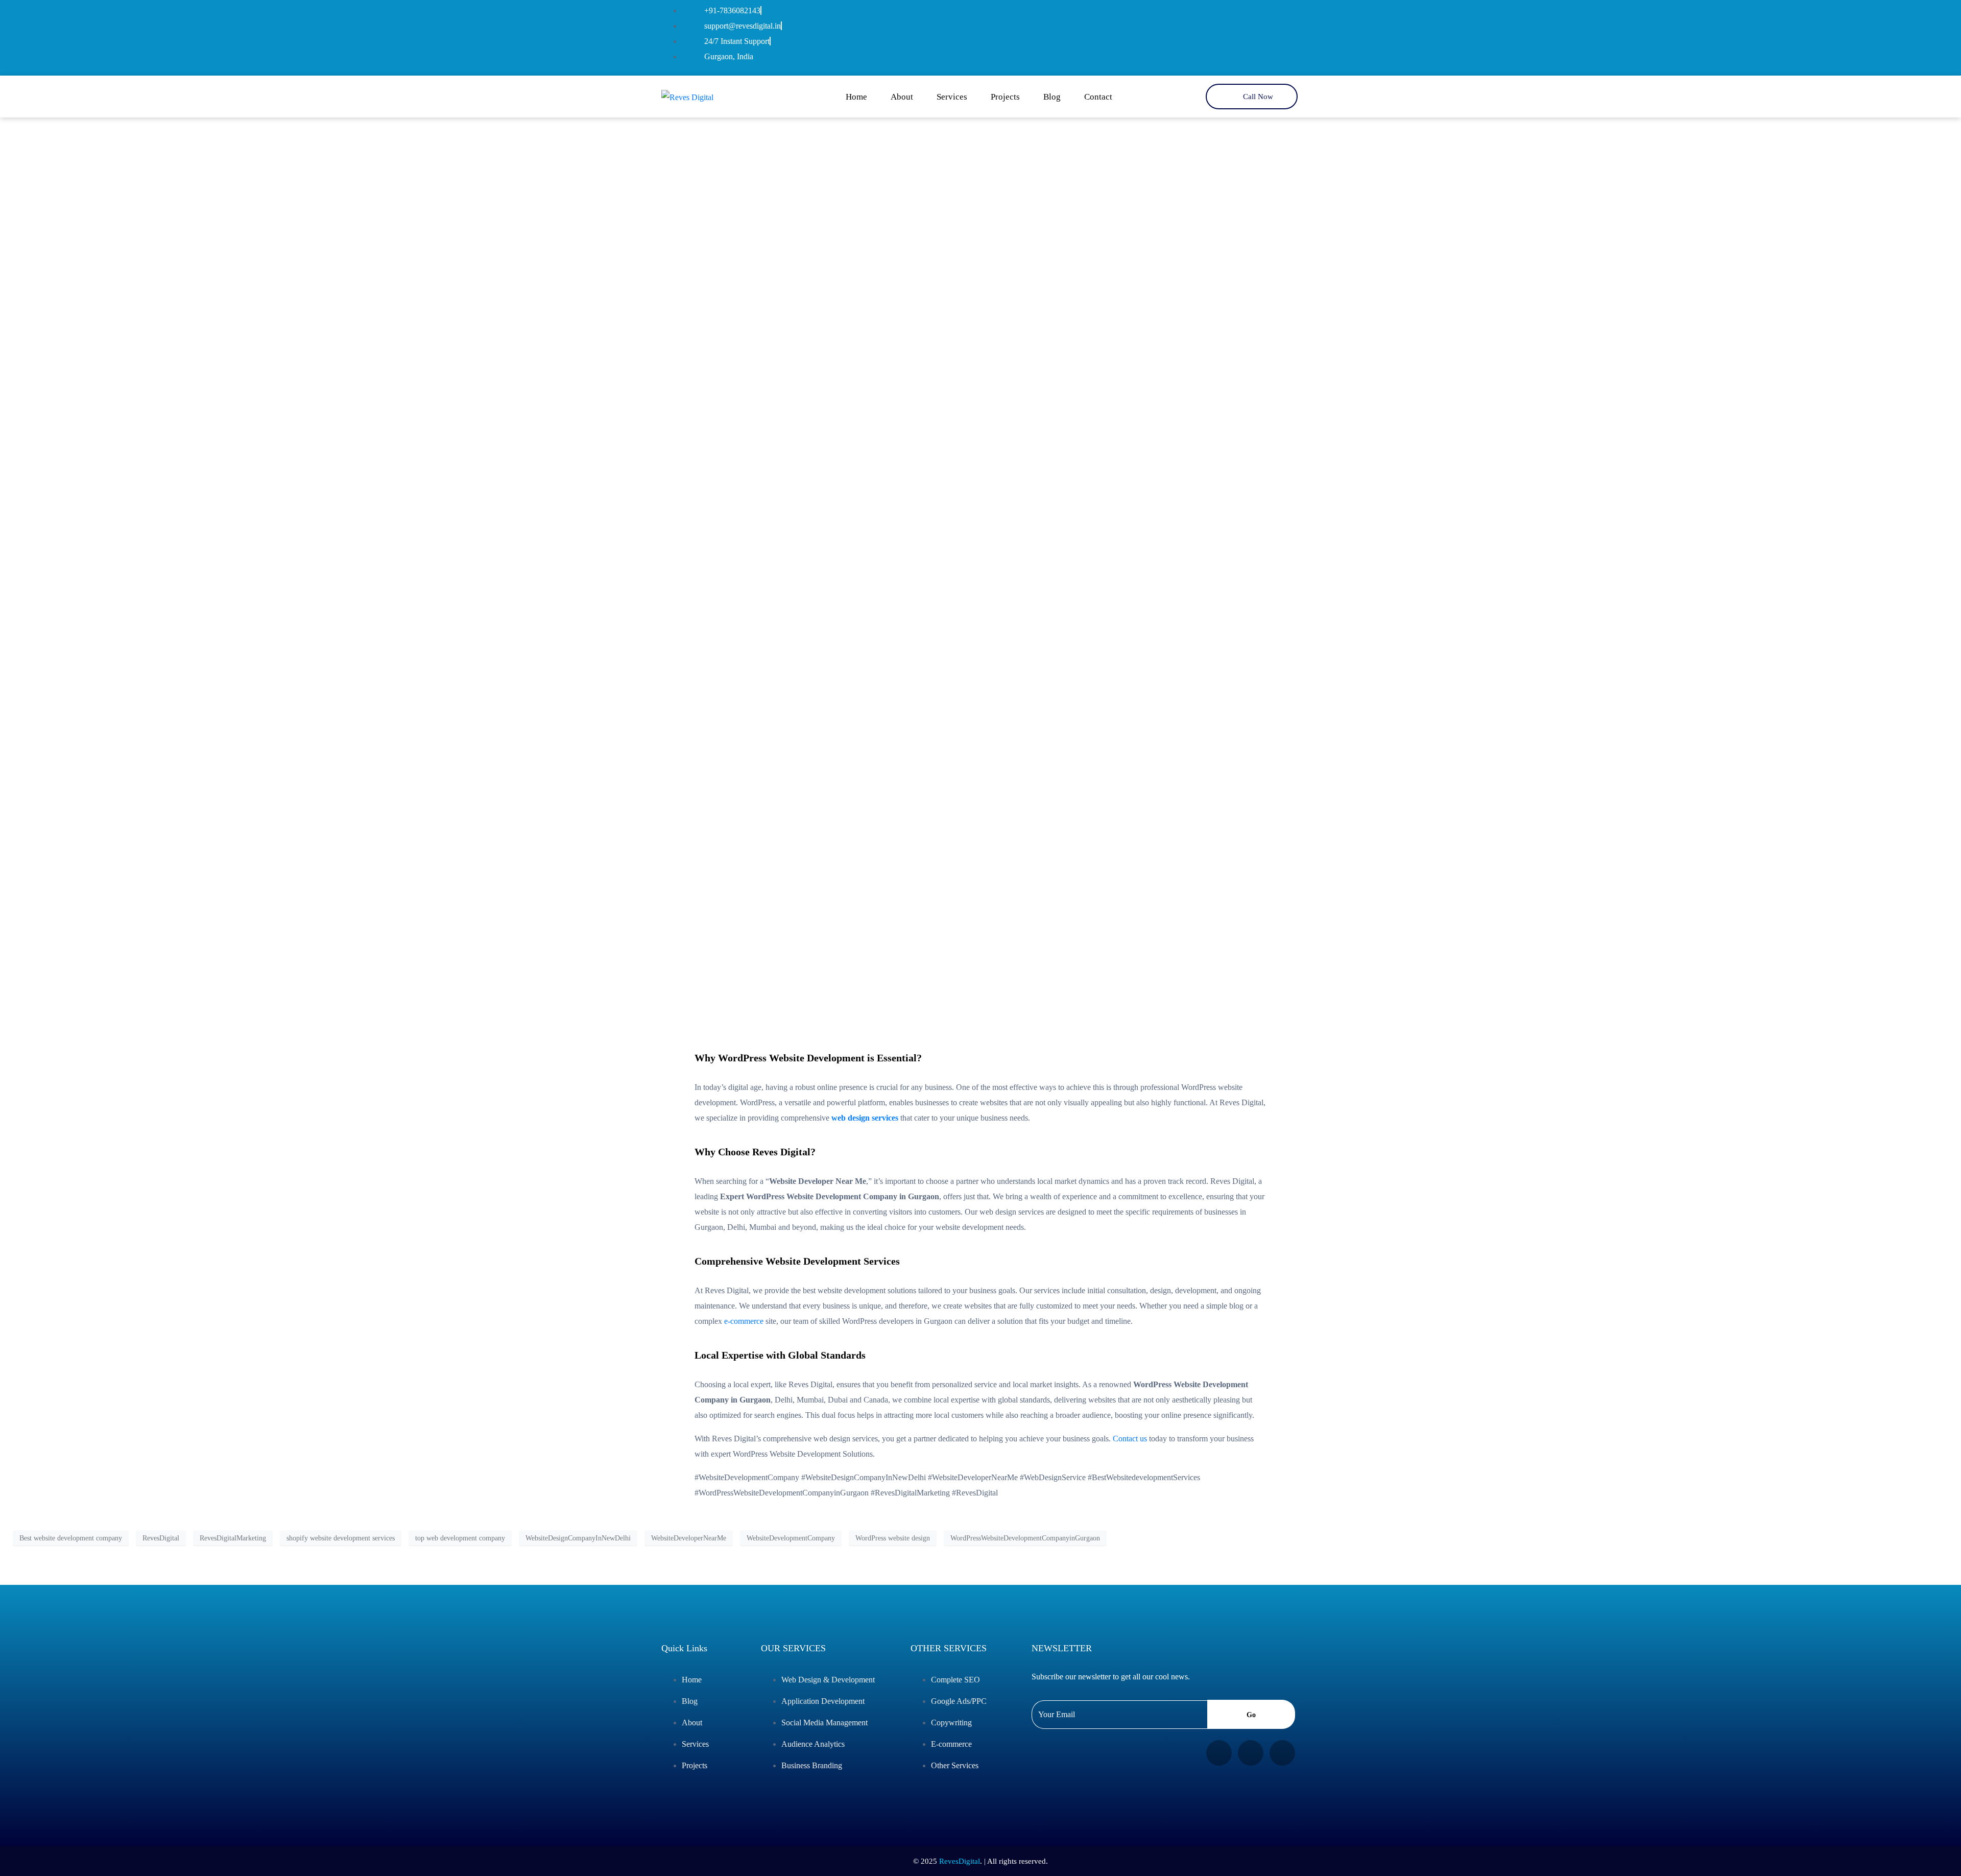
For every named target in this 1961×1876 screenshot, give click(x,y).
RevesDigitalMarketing (233, 1538)
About (902, 97)
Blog (1052, 97)
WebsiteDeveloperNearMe (689, 1538)
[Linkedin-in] (1286, 35)
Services (952, 97)
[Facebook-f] (1225, 35)
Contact (1098, 97)
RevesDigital (161, 1538)
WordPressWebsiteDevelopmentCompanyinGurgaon (1025, 1538)
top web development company (460, 1538)
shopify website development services (341, 1538)
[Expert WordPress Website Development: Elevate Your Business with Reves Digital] (980, 541)
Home (856, 97)
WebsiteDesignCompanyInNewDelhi (578, 1538)
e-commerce (744, 1321)
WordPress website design (893, 1538)
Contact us (1130, 1439)
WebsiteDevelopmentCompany (791, 1538)
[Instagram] (1256, 35)
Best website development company (71, 1538)
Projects (1005, 97)
